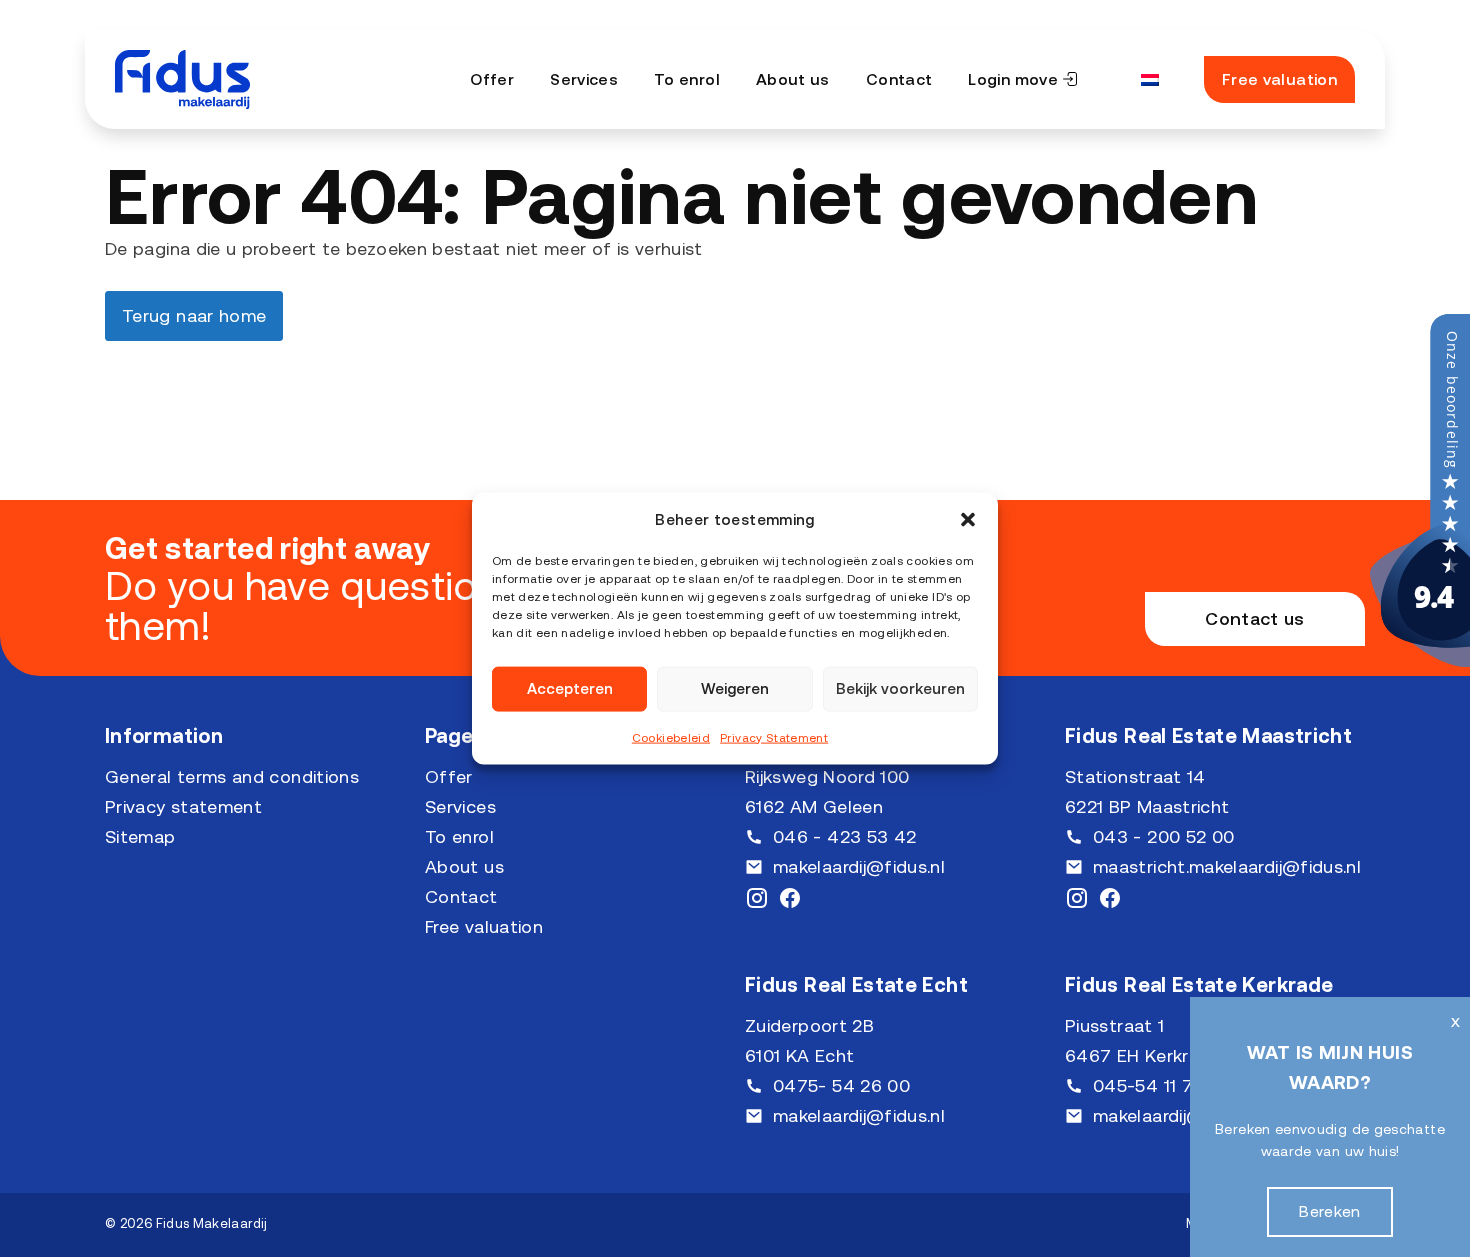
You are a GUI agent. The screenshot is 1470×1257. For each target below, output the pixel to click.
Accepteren (570, 688)
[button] (968, 519)
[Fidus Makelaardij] (1420, 660)
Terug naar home (194, 315)
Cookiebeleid (671, 737)
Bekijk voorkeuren (900, 688)
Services (584, 79)
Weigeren (735, 688)
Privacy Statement (774, 737)
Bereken (1330, 1211)
